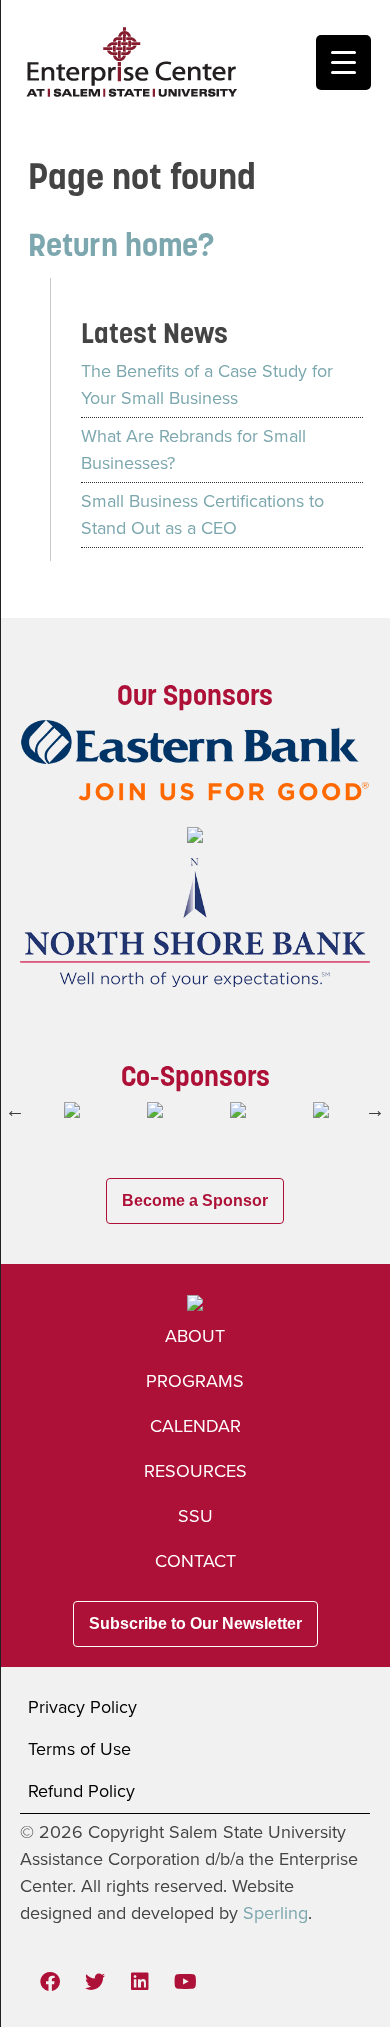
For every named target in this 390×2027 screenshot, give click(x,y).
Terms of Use (79, 1749)
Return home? (121, 244)
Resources (195, 1471)
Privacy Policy (82, 1707)
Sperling (275, 1913)
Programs (195, 1381)
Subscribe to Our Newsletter (195, 1623)
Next (375, 1110)
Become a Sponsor (195, 1200)
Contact (195, 1561)
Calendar (195, 1426)
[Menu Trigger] (343, 62)
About (195, 1336)
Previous (15, 1110)
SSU (195, 1516)
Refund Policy (81, 1791)
